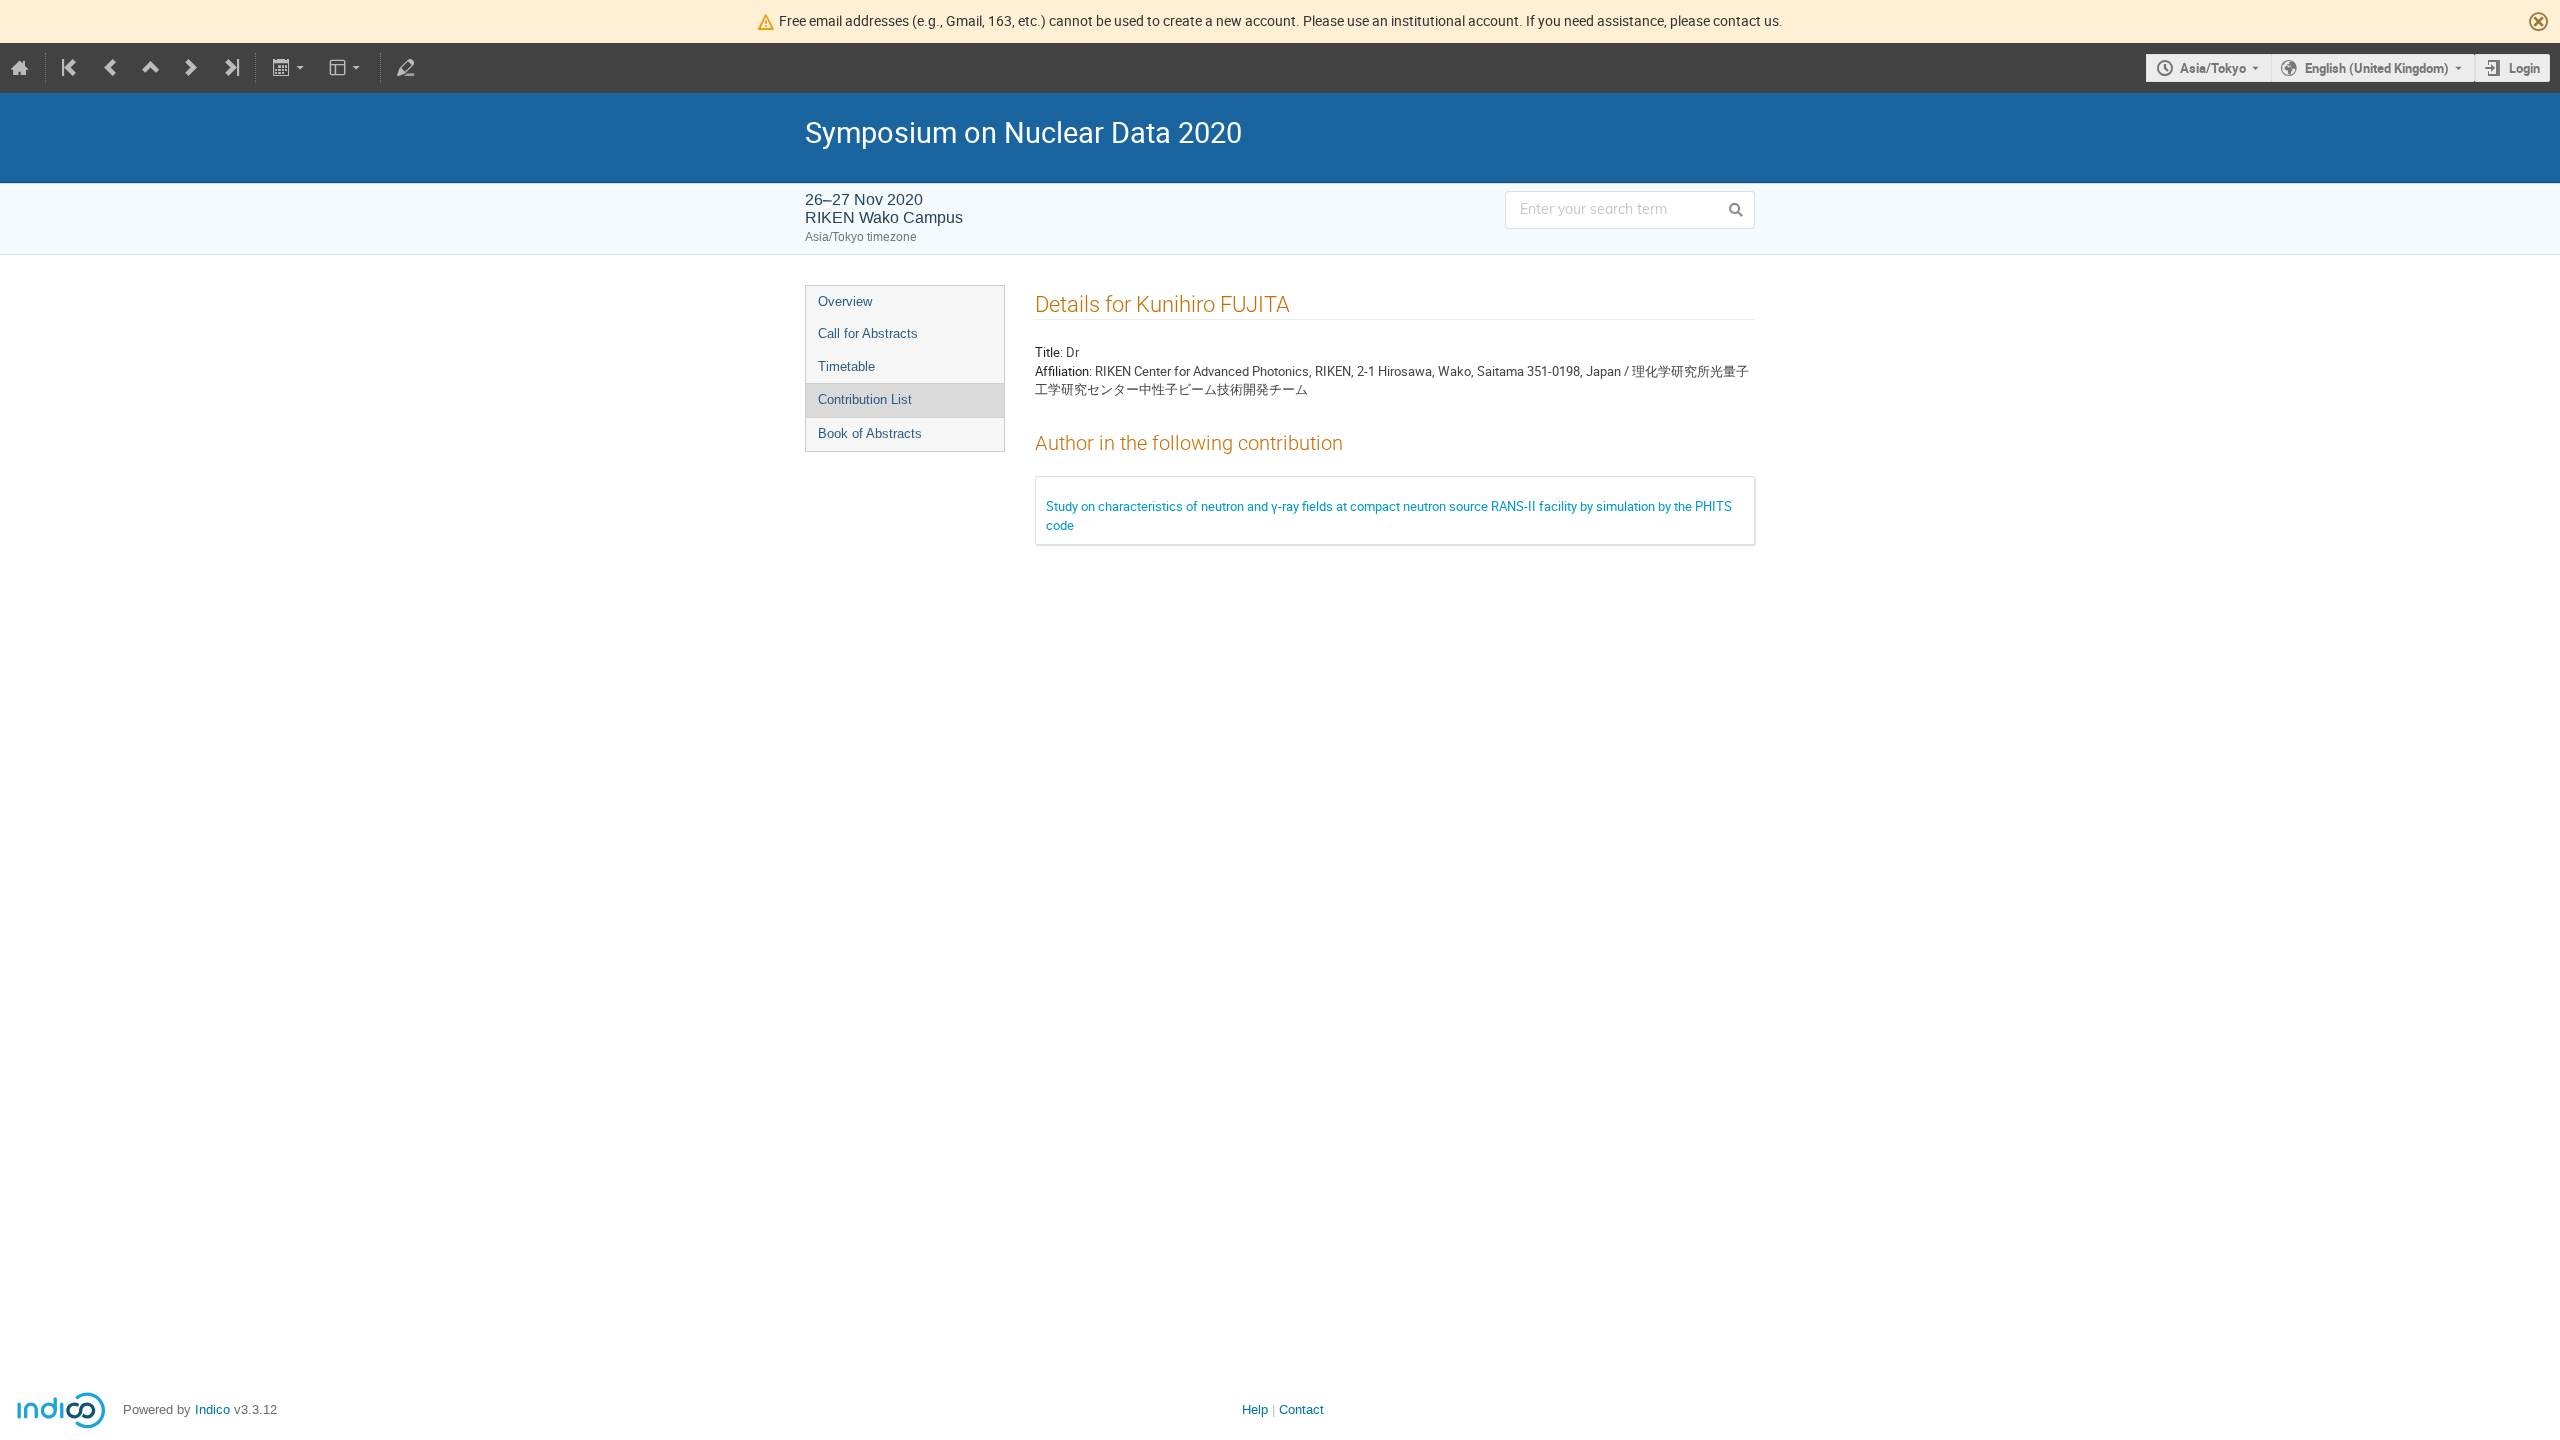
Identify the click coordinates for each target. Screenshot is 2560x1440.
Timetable (846, 366)
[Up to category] (151, 68)
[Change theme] (346, 68)
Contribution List (865, 399)
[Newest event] (230, 68)
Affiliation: (1063, 371)
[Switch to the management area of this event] (406, 68)
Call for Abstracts (868, 333)
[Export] (289, 68)
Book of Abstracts (870, 433)
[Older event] (111, 68)
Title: (1049, 352)
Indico (212, 1409)
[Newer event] (191, 68)
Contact (1301, 1409)
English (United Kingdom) (2377, 68)
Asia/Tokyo (2213, 68)
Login (2524, 68)
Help (1255, 1409)
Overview (845, 301)
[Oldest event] (71, 68)
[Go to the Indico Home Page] (20, 68)
